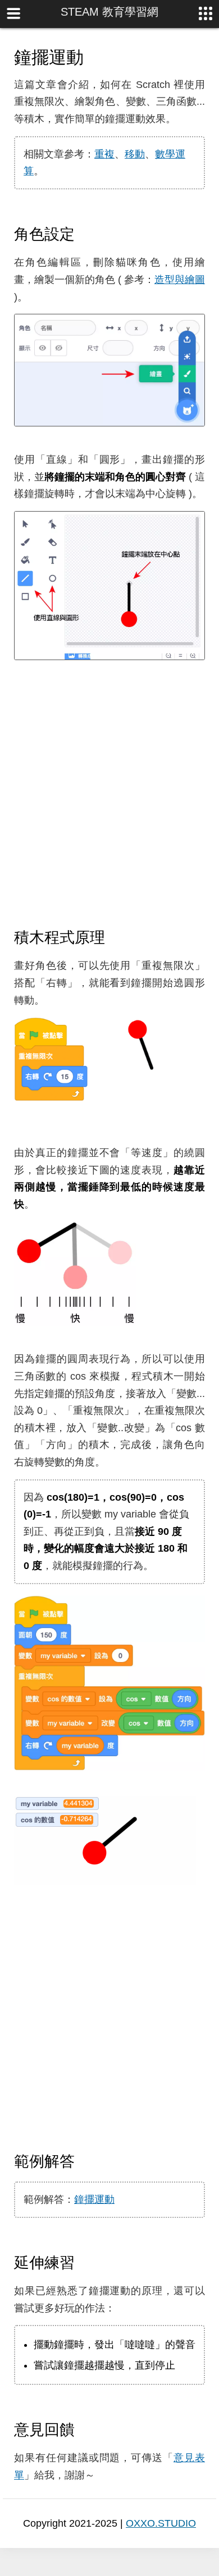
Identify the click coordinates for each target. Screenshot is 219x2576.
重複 (104, 154)
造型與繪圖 (180, 280)
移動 (135, 154)
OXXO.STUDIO (161, 2523)
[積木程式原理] (115, 937)
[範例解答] (85, 2161)
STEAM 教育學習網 (109, 12)
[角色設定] (85, 234)
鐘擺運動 (94, 2199)
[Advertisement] (109, 795)
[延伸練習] (85, 2262)
